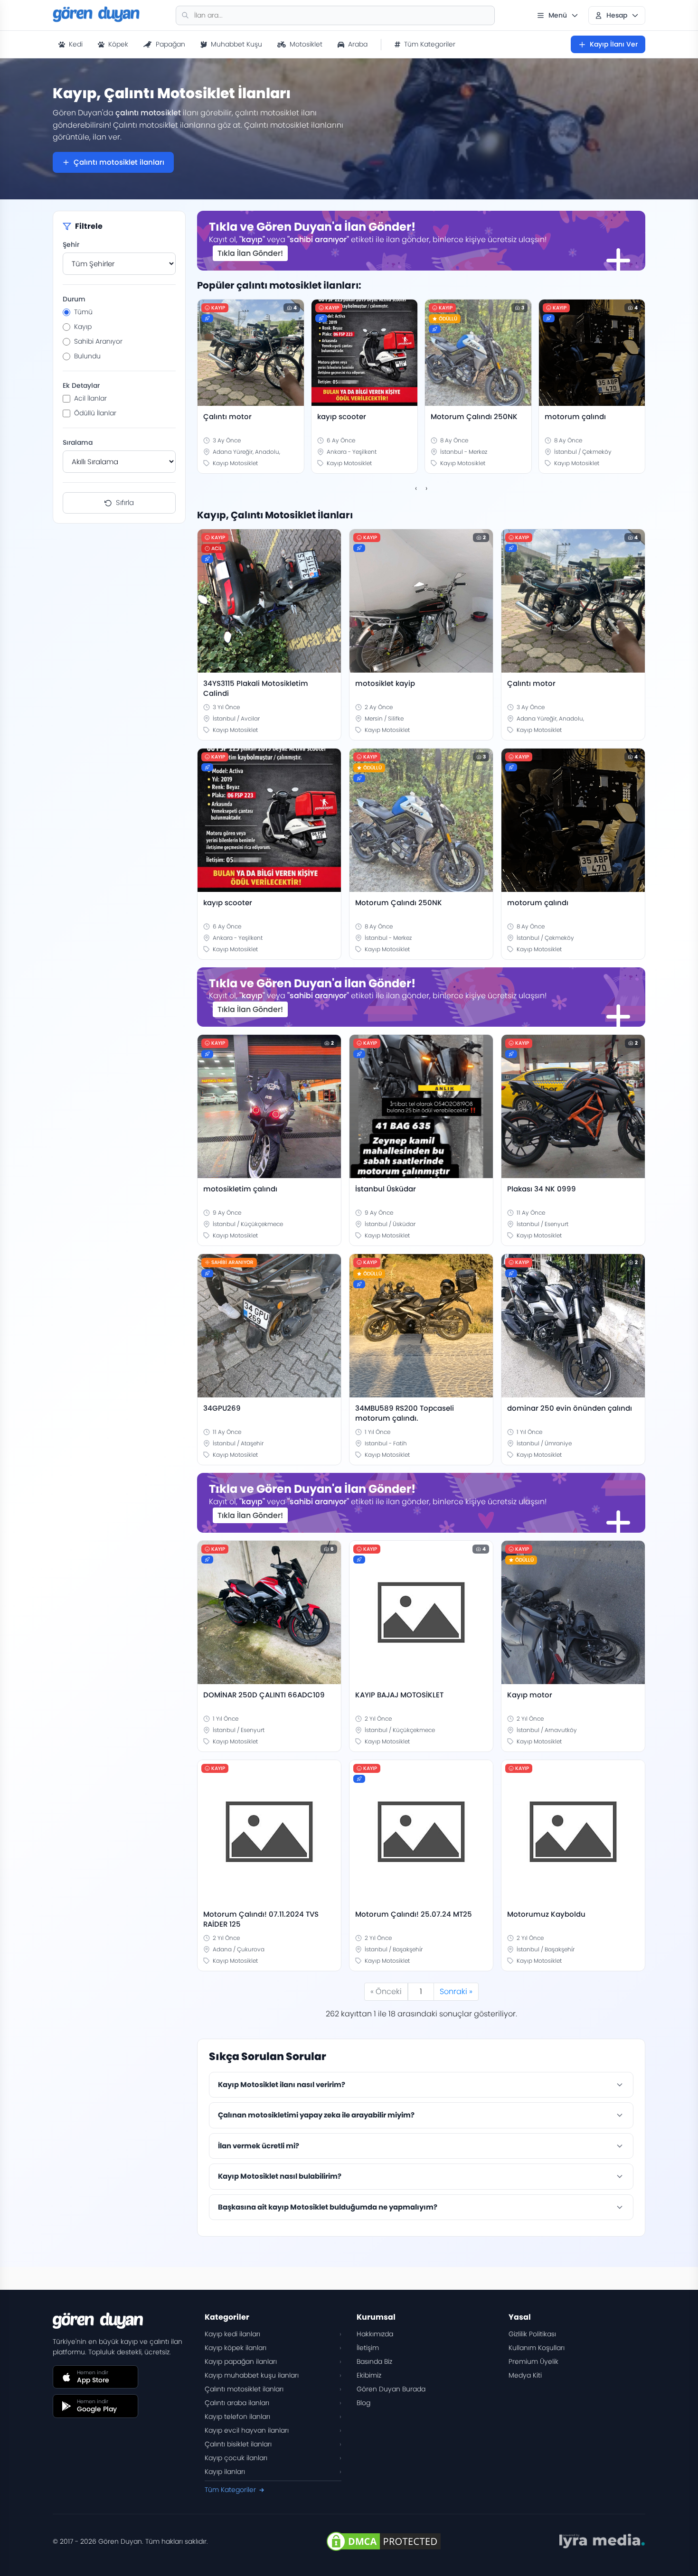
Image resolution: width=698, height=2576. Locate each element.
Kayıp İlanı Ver (614, 44)
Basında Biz (374, 2361)
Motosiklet (306, 44)
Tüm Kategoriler (430, 44)
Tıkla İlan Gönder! (250, 253)
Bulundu (87, 356)
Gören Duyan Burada (391, 2389)
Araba (358, 44)
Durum (74, 299)
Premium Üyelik (533, 2361)
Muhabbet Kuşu (236, 44)
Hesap (617, 15)
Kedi (76, 44)
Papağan (170, 44)
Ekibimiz (369, 2375)
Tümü (83, 312)
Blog (363, 2403)
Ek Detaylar (81, 385)
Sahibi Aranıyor (98, 341)
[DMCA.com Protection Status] (384, 2541)
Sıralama (78, 442)
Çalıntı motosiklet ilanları (119, 162)
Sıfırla (125, 502)
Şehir (71, 244)
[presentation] (416, 488)
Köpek (118, 44)
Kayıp (83, 327)
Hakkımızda (375, 2334)
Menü (558, 15)
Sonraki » (456, 1991)
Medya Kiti (525, 2375)
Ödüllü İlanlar (95, 413)
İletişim (368, 2348)
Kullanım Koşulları (537, 2348)
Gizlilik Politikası (532, 2334)
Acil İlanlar (90, 398)
